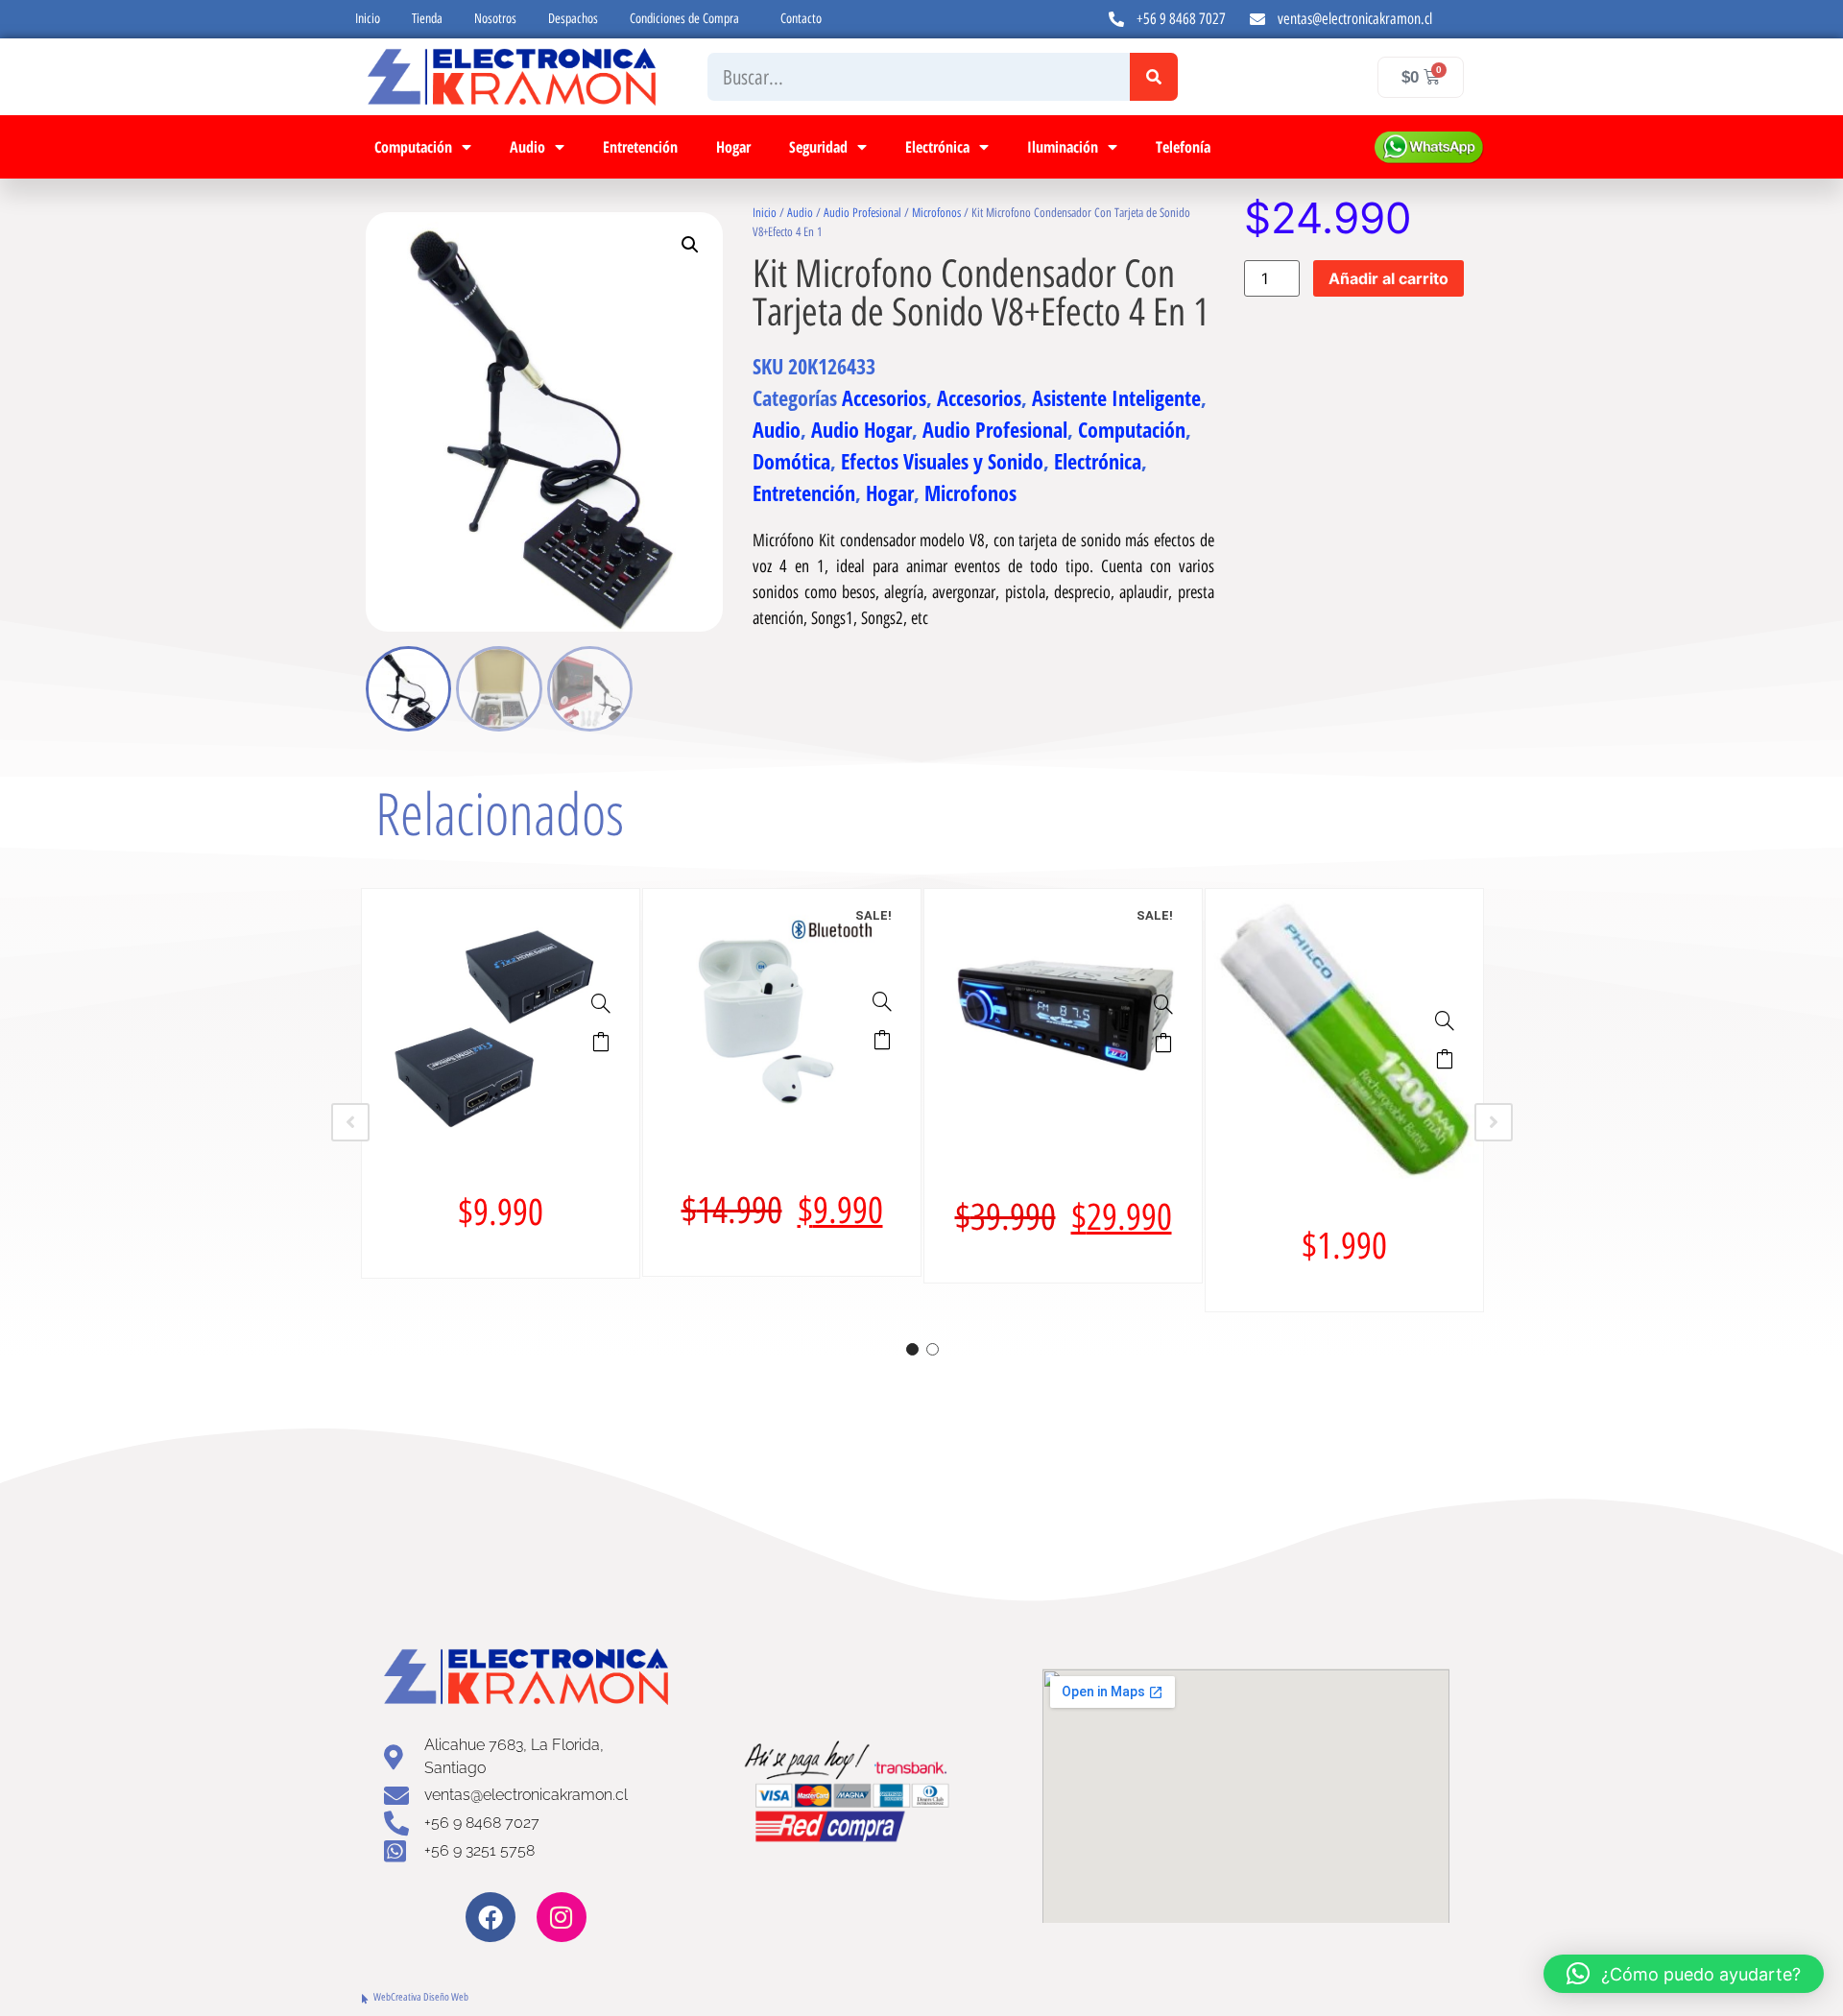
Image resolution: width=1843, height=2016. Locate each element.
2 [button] (933, 1349)
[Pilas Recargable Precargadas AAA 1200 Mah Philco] (1445, 1020)
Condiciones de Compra (684, 19)
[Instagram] (562, 1917)
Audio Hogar (862, 429)
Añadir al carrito (1388, 278)
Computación (413, 147)
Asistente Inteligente (1116, 397)
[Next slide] (1494, 1122)
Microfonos (936, 213)
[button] (690, 245)
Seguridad (818, 147)
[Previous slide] (350, 1122)
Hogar (733, 147)
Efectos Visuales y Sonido (942, 461)
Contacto (801, 19)
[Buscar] (1154, 77)
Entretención (640, 147)
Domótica (791, 461)
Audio (527, 147)
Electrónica (937, 147)
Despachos (573, 19)
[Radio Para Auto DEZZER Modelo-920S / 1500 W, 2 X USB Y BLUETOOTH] (1163, 1004)
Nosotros (495, 19)
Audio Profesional (862, 213)
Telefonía (1183, 147)
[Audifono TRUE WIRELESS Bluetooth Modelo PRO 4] (882, 1001)
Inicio (368, 19)
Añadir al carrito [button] (601, 1042)
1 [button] (912, 1349)
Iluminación (1063, 147)
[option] (501, 1083)
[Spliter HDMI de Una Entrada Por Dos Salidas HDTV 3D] (601, 1003)
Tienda (427, 19)
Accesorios (884, 397)
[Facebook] (491, 1917)
